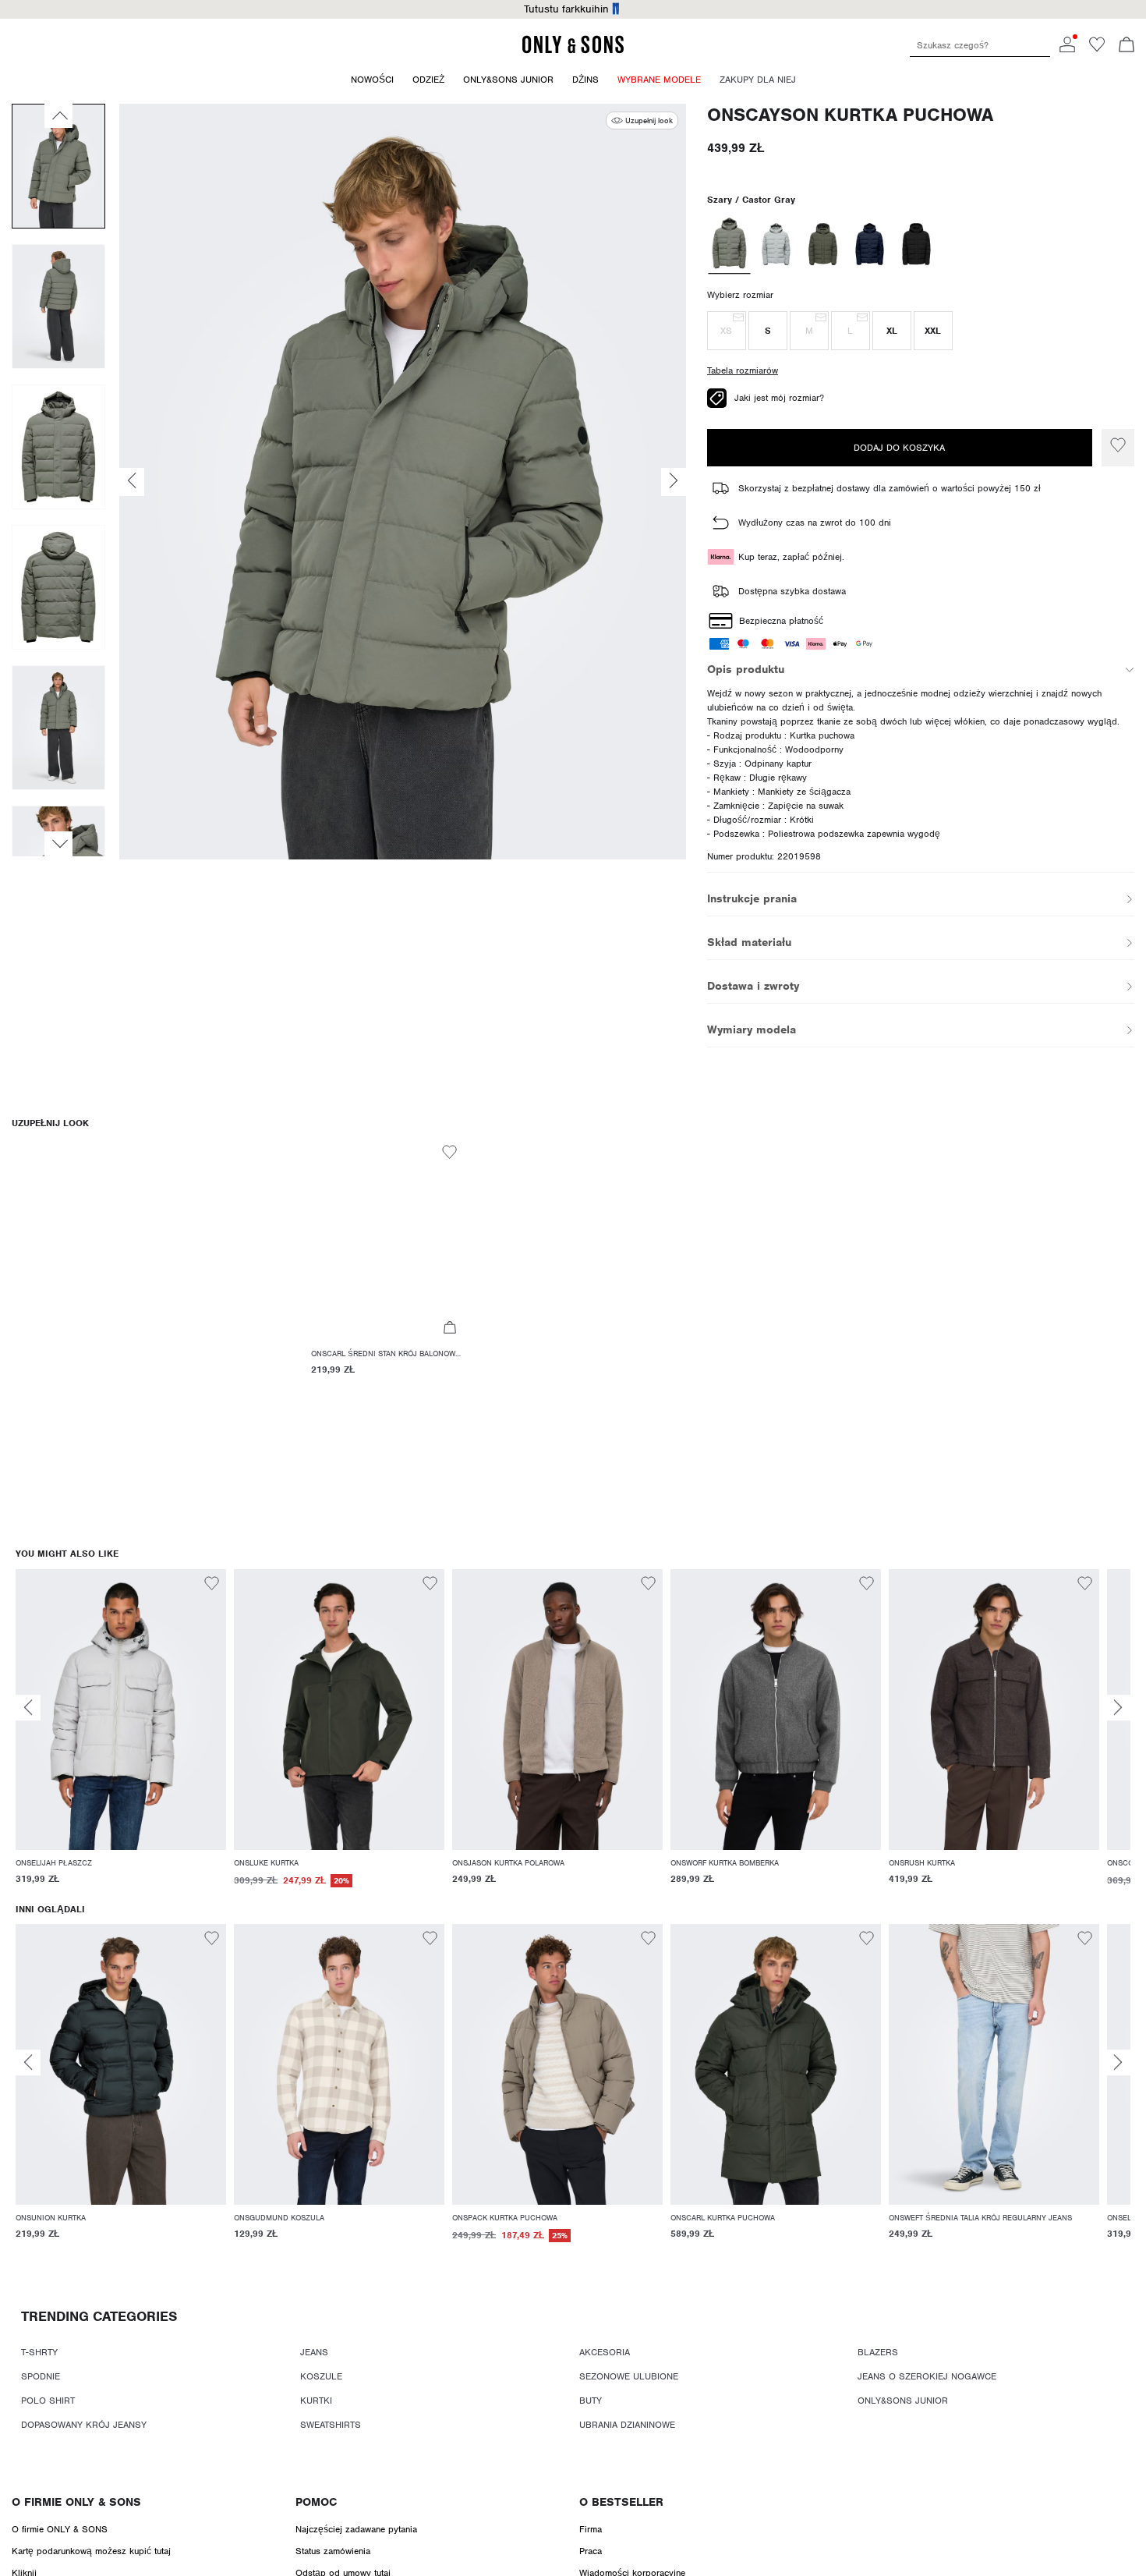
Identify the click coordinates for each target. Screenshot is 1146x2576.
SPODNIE (41, 2376)
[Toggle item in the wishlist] (1118, 448)
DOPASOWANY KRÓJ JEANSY (84, 2425)
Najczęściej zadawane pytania (356, 2529)
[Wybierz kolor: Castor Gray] (729, 244)
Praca (591, 2551)
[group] (121, 1736)
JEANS (314, 2352)
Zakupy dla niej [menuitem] (758, 80)
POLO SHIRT (48, 2401)
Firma (591, 2529)
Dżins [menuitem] (585, 80)
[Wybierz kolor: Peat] (823, 244)
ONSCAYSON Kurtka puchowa (850, 115)
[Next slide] (1118, 1708)
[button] (727, 331)
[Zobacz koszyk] (1127, 46)
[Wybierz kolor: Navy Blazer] (870, 244)
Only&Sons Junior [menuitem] (508, 80)
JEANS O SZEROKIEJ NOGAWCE (927, 2376)
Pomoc (316, 2502)
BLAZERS (878, 2352)
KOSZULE (321, 2376)
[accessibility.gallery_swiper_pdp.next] (58, 844)
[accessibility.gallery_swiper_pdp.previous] (58, 115)
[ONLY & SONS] (573, 51)
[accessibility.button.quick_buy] (450, 1329)
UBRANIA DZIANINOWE (627, 2425)
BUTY (591, 2401)
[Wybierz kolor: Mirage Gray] (776, 244)
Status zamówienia (333, 2551)
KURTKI (316, 2401)
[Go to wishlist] (1097, 49)
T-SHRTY (39, 2352)
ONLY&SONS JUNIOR (903, 2401)
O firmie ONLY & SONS (76, 2502)
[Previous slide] (28, 1708)
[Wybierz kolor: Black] (916, 244)
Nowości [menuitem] (372, 80)
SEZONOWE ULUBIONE (629, 2376)
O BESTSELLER (621, 2502)
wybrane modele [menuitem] (659, 80)
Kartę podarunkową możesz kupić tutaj (91, 2551)
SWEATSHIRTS (331, 2425)
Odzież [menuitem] (428, 80)
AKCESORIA (605, 2352)
